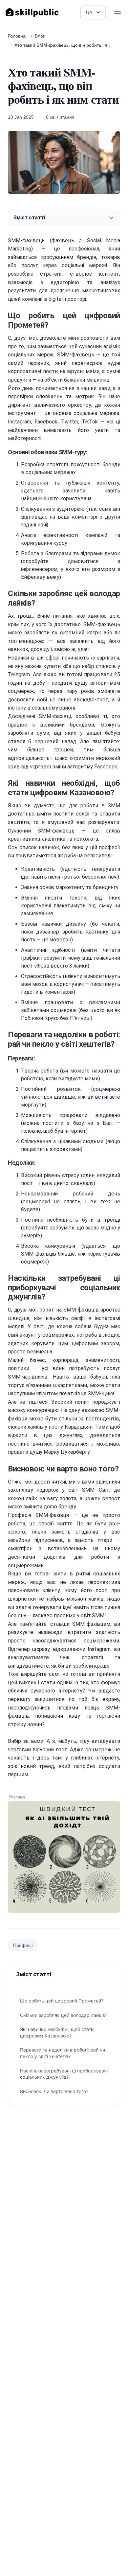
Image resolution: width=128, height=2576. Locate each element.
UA (89, 12)
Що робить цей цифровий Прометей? (62, 2001)
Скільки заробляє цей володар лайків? (64, 2015)
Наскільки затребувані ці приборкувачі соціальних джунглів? (64, 2074)
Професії (23, 1945)
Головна (17, 36)
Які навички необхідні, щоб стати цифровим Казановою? (57, 2032)
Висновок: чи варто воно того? (54, 2091)
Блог (40, 36)
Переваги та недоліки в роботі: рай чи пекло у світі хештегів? (63, 2053)
